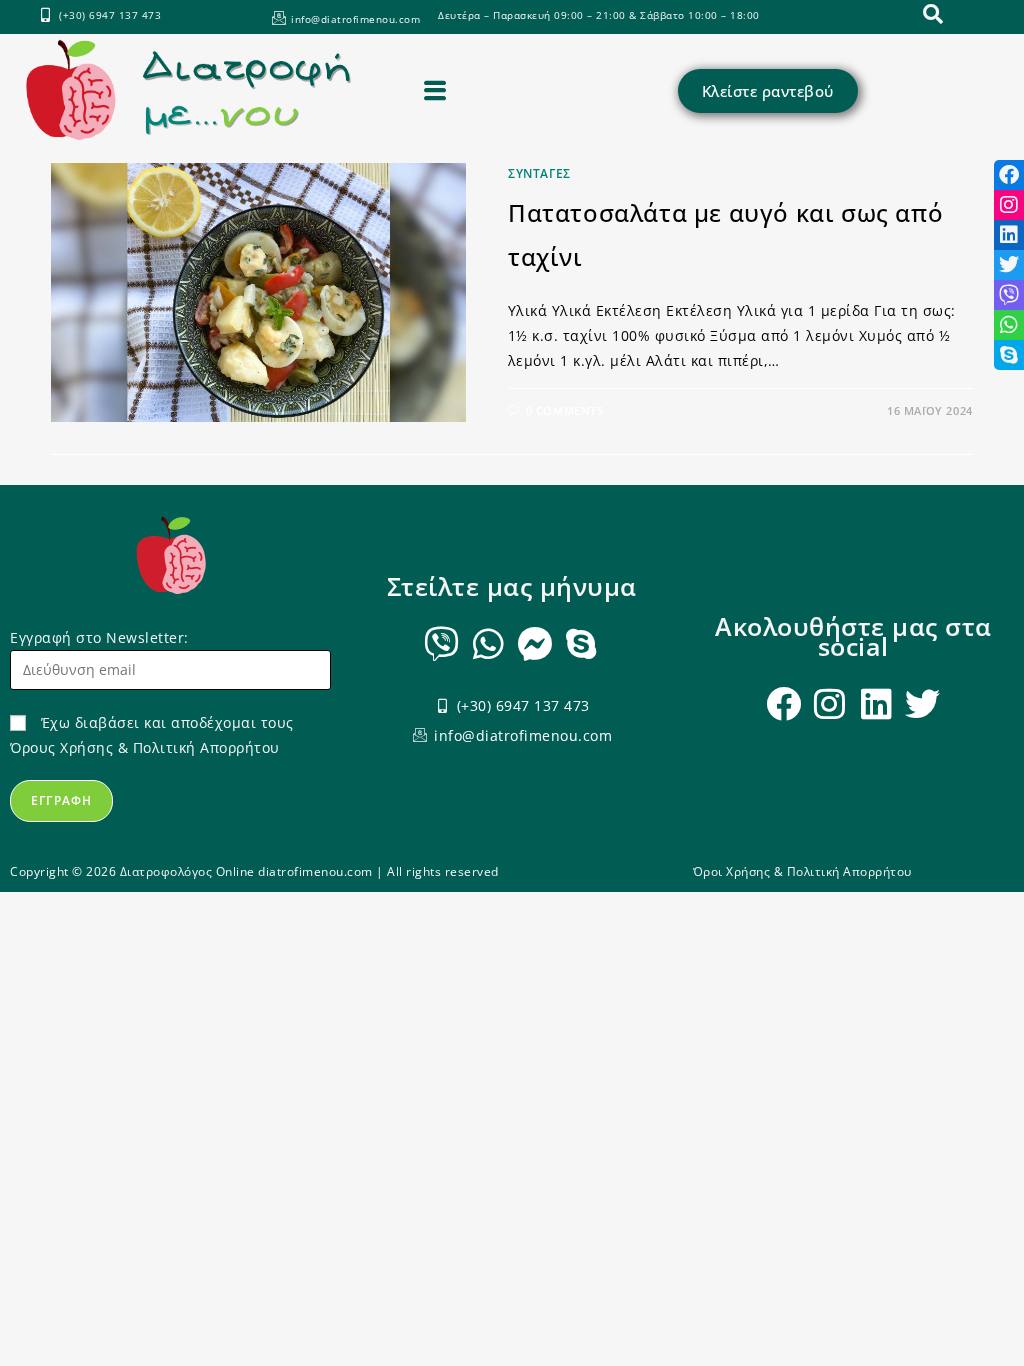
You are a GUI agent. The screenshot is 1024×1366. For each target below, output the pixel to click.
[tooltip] (1009, 175)
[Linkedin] (876, 703)
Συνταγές (539, 173)
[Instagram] (830, 703)
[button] (435, 90)
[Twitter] (923, 703)
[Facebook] (783, 703)
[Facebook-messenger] (535, 643)
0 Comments (565, 410)
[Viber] (442, 643)
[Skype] (581, 643)
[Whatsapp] (488, 643)
